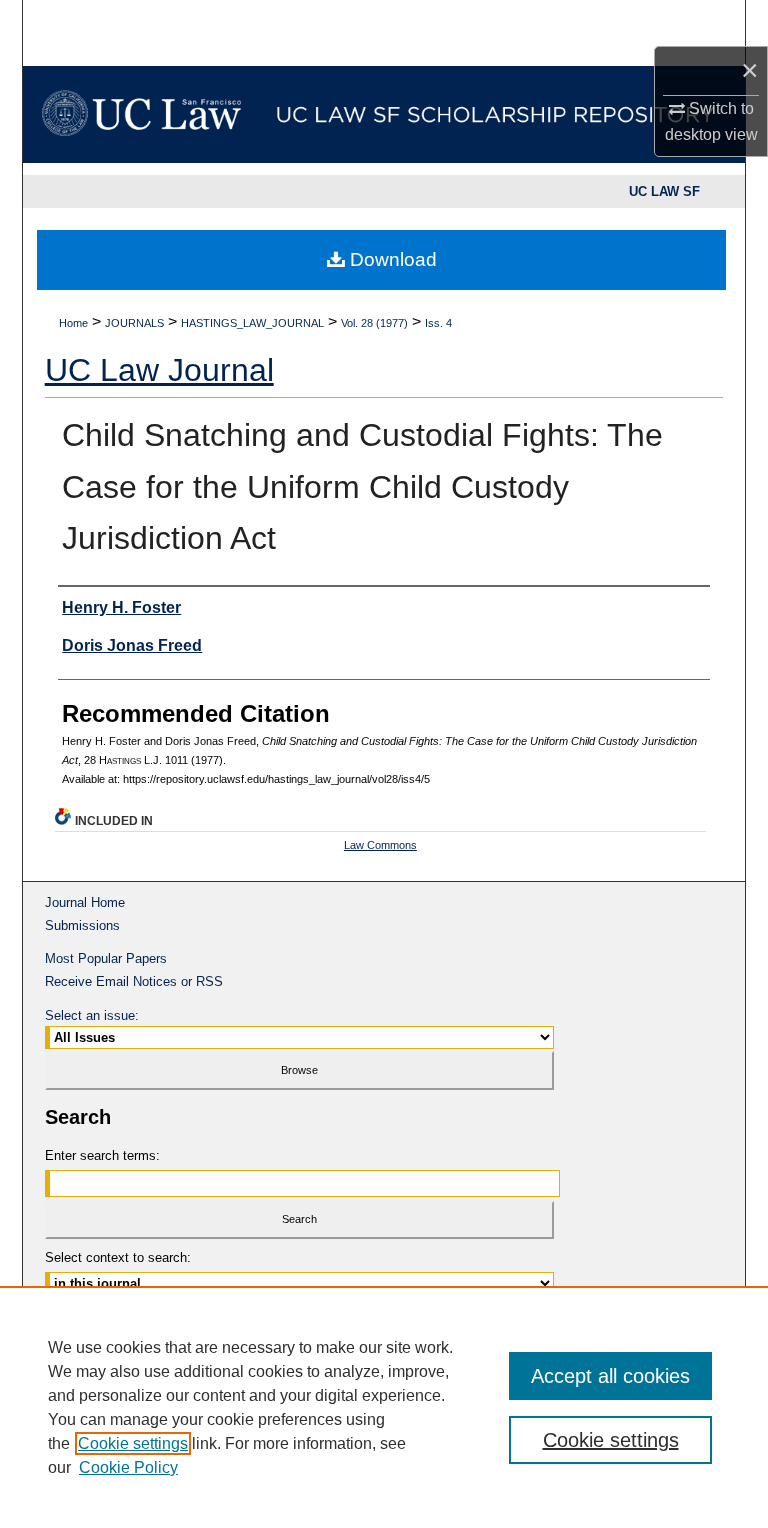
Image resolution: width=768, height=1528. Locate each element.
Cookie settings (133, 1443)
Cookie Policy (128, 1467)
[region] (384, 1407)
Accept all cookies (610, 1376)
